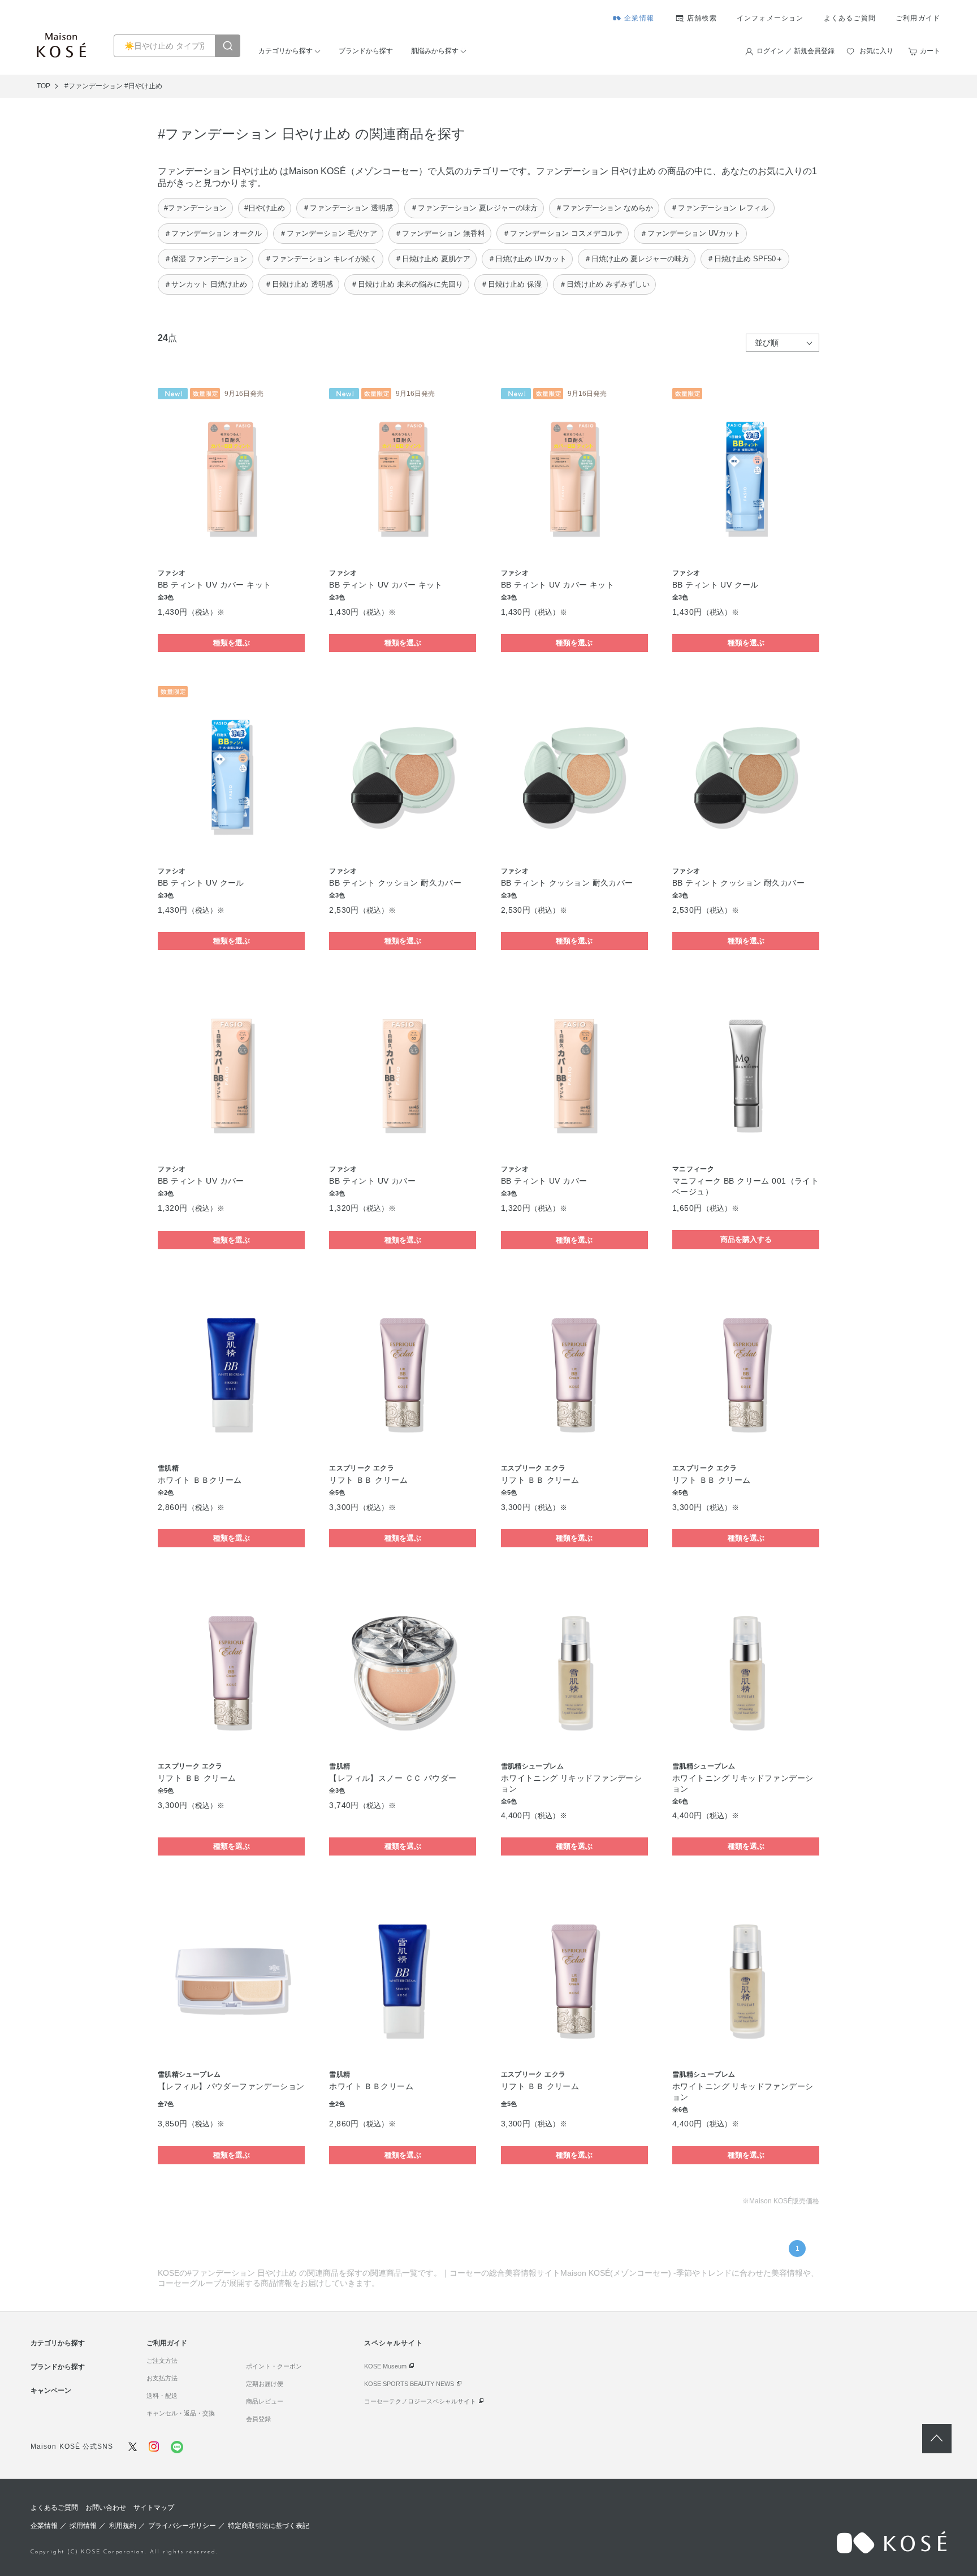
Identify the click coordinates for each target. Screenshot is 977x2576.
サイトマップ (154, 2508)
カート (930, 51)
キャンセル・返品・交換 (181, 2413)
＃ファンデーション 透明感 (348, 208)
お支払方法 (162, 2378)
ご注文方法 (162, 2361)
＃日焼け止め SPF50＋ (745, 259)
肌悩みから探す (435, 51)
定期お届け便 (265, 2384)
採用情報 (83, 2526)
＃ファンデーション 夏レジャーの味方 (474, 208)
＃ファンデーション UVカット (690, 233)
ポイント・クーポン (274, 2366)
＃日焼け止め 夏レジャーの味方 (637, 259)
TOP (44, 86)
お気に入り (876, 51)
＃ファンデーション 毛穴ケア (328, 233)
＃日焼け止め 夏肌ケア (433, 259)
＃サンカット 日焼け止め (206, 284)
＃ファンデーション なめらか (604, 208)
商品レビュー (265, 2401)
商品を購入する (746, 1239)
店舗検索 (702, 18)
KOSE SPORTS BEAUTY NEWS (409, 2384)
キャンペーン (51, 2391)
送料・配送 (162, 2396)
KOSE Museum (385, 2366)
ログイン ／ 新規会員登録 (796, 51)
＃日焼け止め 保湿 (511, 284)
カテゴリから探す (286, 51)
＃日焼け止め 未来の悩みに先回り (407, 284)
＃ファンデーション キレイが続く (321, 259)
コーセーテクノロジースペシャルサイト (420, 2401)
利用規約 (123, 2526)
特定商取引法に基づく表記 (269, 2526)
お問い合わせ (106, 2508)
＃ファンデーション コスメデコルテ (563, 233)
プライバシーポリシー (182, 2526)
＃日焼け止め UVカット (527, 259)
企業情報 (639, 18)
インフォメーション (770, 18)
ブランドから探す (366, 51)
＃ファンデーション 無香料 (440, 233)
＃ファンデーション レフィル (719, 208)
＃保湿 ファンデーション (206, 259)
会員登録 (258, 2419)
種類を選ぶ (232, 643)
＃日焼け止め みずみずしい (604, 284)
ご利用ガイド (918, 18)
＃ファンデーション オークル (213, 233)
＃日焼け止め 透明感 (299, 284)
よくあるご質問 (850, 18)
